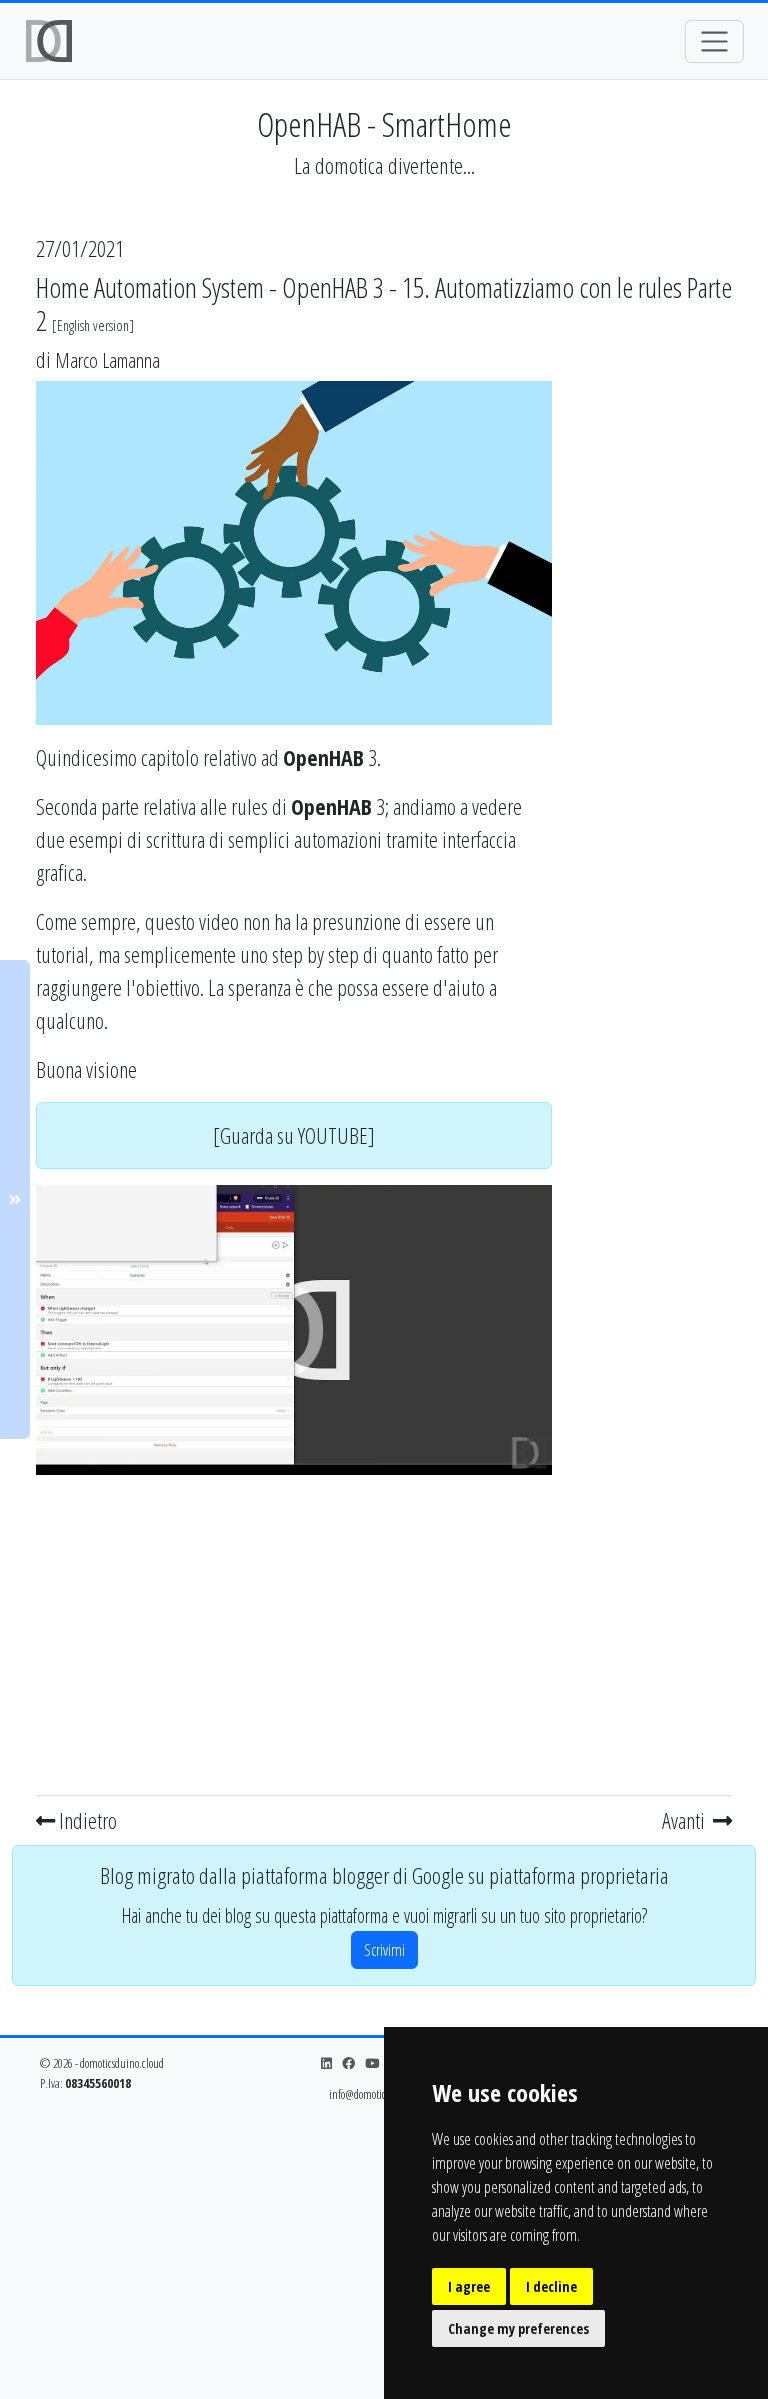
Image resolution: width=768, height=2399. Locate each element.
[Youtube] (372, 2063)
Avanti (685, 1820)
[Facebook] (348, 2063)
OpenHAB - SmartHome (384, 124)
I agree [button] (469, 2286)
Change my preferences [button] (518, 2328)
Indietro (86, 1820)
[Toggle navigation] (714, 41)
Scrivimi (384, 1950)
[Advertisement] (294, 1631)
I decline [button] (551, 2286)
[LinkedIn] (326, 2063)
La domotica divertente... (384, 165)
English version (93, 325)
